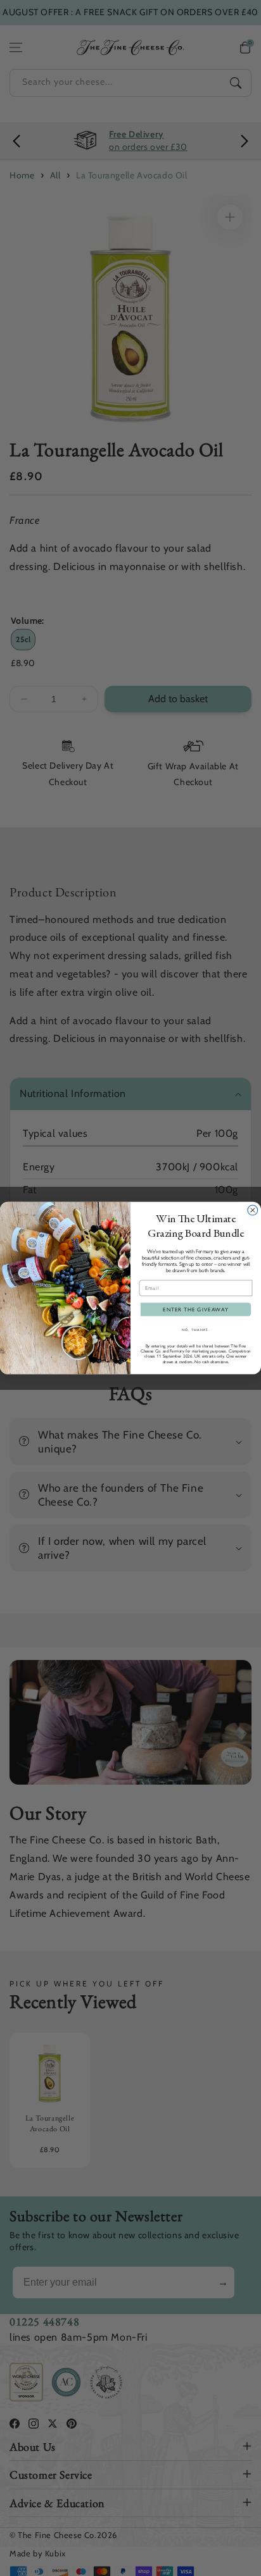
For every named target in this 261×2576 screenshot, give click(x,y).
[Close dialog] (253, 1210)
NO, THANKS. (196, 1329)
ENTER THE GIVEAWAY (196, 1310)
